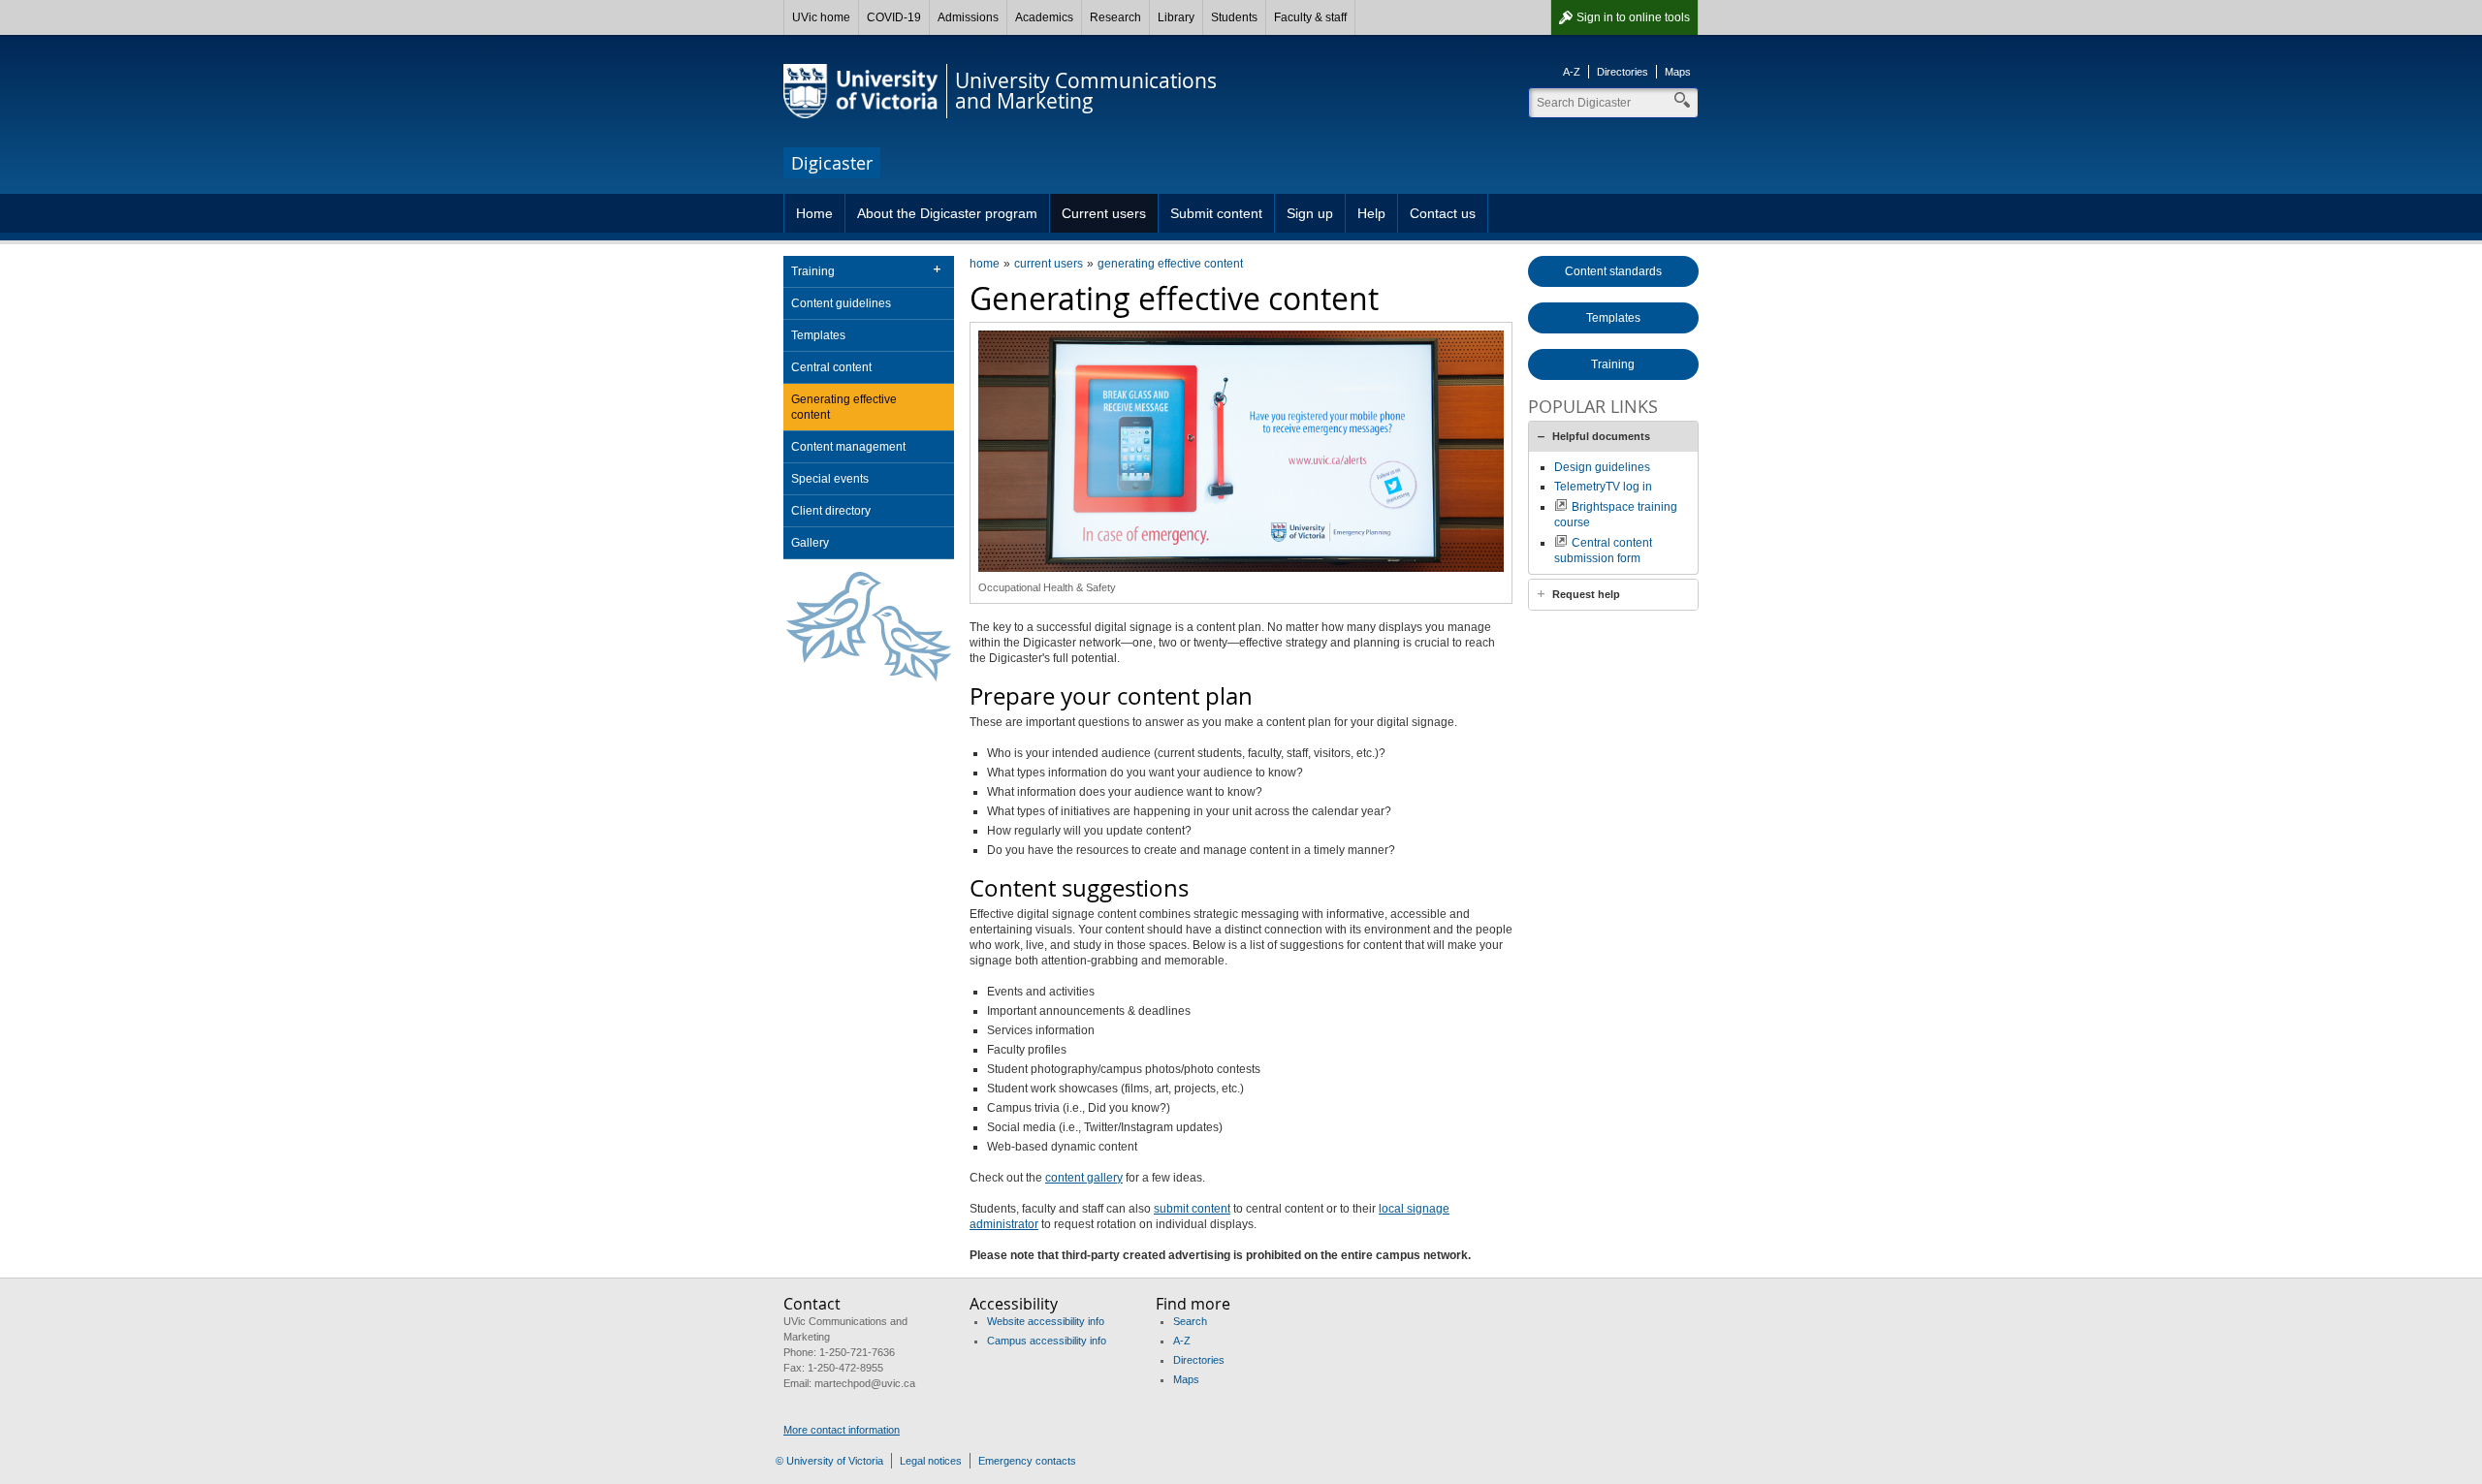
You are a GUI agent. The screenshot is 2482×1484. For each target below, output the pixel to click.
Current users (1104, 213)
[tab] (1613, 436)
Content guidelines (841, 303)
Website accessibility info (1046, 1321)
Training (813, 271)
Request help (1586, 594)
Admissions (968, 17)
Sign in (1633, 17)
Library (1176, 17)
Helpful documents (1601, 436)
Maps (1678, 72)
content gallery (1084, 1178)
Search (1190, 1321)
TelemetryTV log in (1603, 487)
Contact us (1443, 213)
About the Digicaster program (947, 213)
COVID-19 (894, 17)
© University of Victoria (829, 1461)
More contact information (842, 1430)
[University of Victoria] (861, 91)
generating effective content (1170, 264)
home (985, 264)
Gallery (810, 543)
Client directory (831, 511)
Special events (830, 479)
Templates (818, 335)
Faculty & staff (1310, 17)
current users (1049, 264)
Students (1234, 17)
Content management (848, 447)
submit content (1192, 1209)
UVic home (821, 17)
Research (1115, 17)
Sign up (1310, 213)
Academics (1044, 17)
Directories (1623, 72)
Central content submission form (1603, 551)
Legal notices (931, 1461)
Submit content (1216, 213)
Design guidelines (1602, 467)
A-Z (1572, 72)
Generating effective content (844, 407)
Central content (831, 367)
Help (1371, 213)
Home (814, 213)
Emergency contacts (1027, 1461)
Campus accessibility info (1047, 1341)
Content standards (1613, 271)
